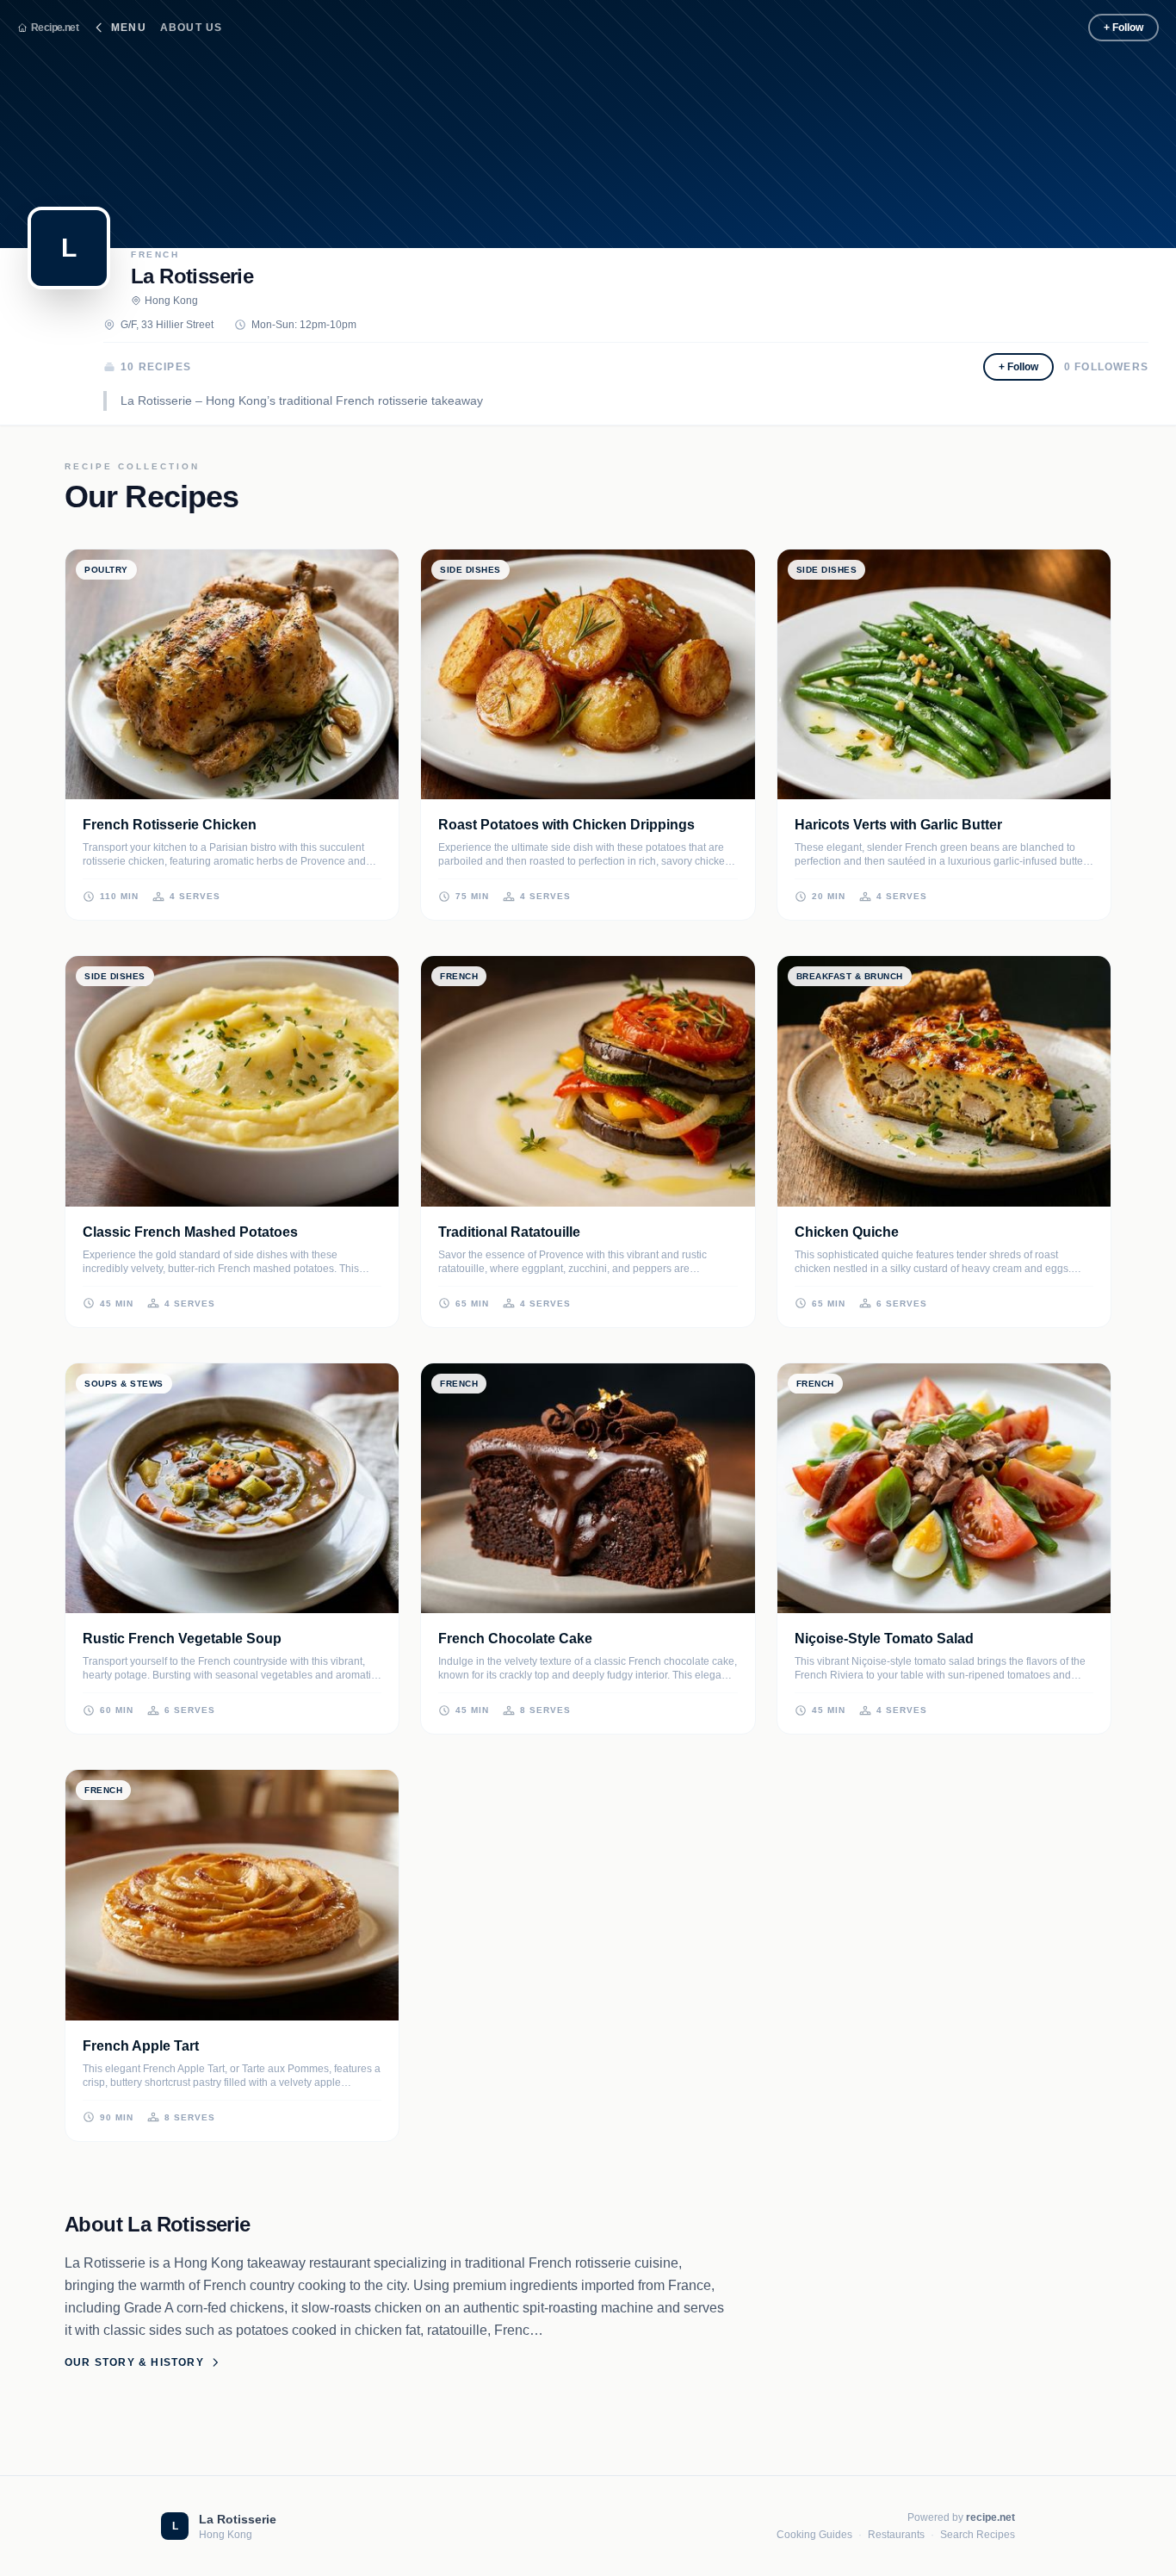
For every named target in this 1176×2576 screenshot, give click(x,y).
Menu (129, 28)
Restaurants (896, 2535)
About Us (192, 28)
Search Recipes (978, 2535)
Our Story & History (134, 2362)
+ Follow (1123, 28)
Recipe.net (55, 28)
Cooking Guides (814, 2535)
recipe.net (990, 2517)
